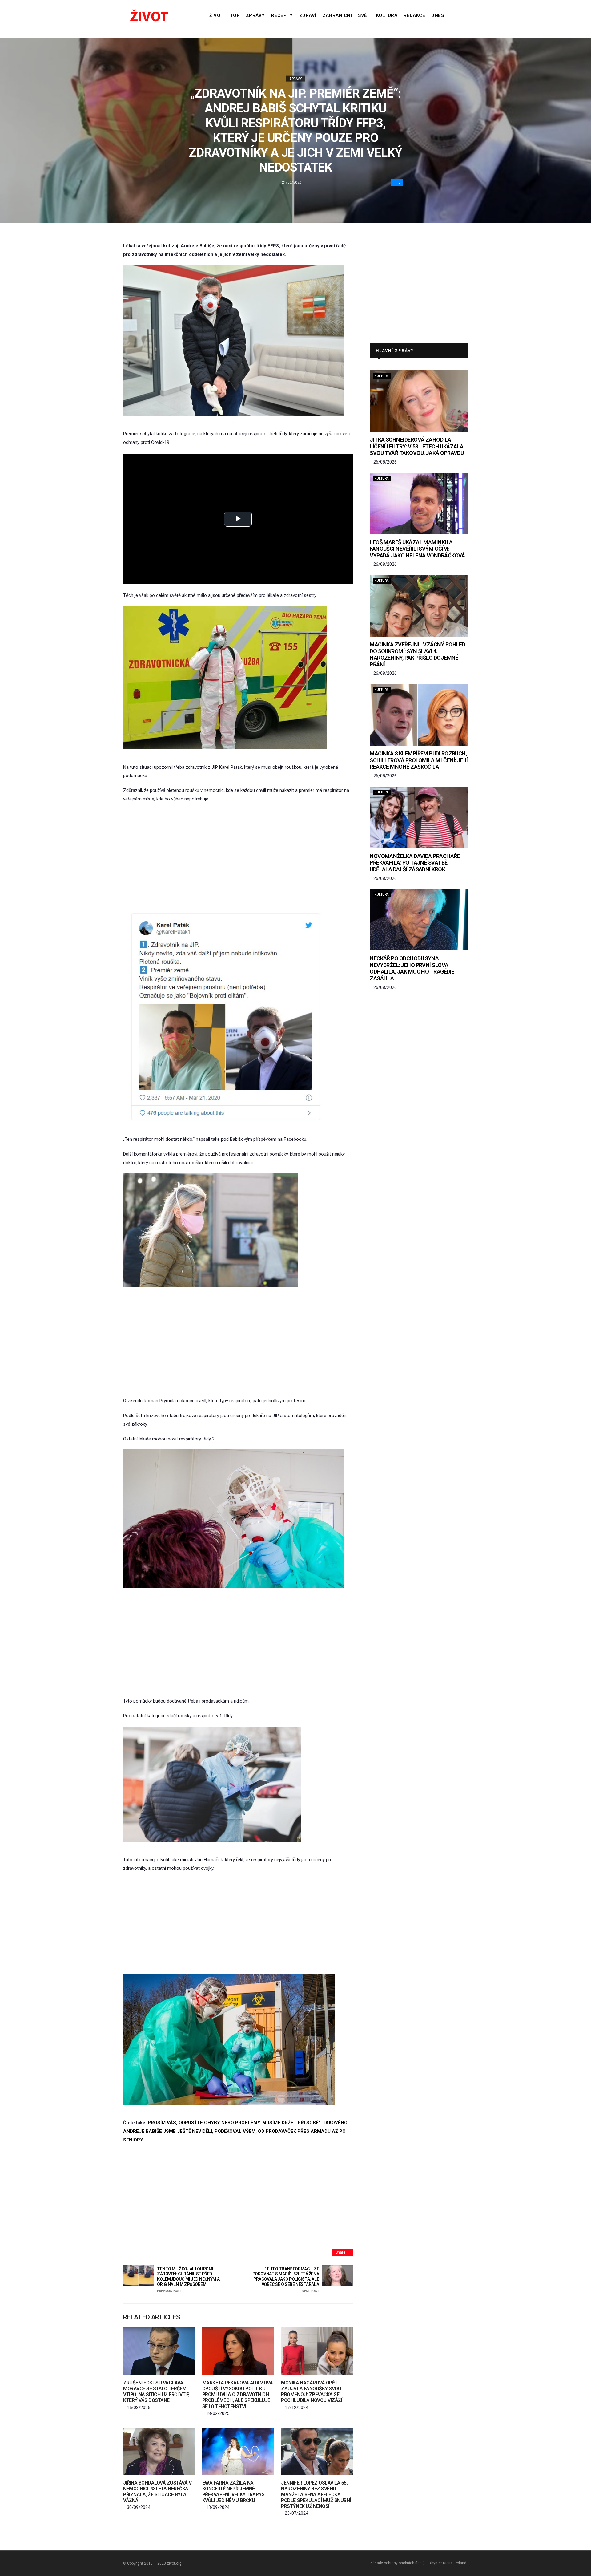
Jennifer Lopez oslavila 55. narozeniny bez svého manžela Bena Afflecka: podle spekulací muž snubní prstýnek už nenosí (316, 2495)
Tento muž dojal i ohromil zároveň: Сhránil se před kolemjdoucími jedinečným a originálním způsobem (188, 2280)
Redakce (414, 15)
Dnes (438, 15)
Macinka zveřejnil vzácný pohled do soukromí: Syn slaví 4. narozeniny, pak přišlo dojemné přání (417, 654)
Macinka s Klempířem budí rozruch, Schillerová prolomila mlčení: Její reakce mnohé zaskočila (419, 760)
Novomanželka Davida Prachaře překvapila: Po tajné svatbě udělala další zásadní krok (415, 863)
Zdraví (308, 15)
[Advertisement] (238, 854)
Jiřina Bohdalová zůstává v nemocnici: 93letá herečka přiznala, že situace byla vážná (157, 2492)
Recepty (282, 15)
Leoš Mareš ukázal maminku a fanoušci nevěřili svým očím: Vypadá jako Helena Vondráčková (417, 549)
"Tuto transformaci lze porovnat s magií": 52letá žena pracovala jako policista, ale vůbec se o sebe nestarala (286, 2280)
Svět (364, 15)
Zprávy (255, 15)
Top (235, 15)
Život (216, 15)
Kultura (387, 15)
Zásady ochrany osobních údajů (397, 2563)
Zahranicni (337, 15)
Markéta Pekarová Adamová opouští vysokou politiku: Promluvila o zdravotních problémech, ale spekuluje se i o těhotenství (237, 2395)
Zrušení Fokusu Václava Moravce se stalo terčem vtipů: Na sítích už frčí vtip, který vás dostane (156, 2392)
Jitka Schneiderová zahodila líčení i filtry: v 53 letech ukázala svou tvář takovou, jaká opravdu (417, 446)
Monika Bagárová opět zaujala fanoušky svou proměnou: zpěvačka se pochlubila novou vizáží (312, 2392)
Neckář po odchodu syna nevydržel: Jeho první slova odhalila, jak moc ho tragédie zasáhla (412, 968)
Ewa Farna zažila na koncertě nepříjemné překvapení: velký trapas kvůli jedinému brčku (233, 2492)
